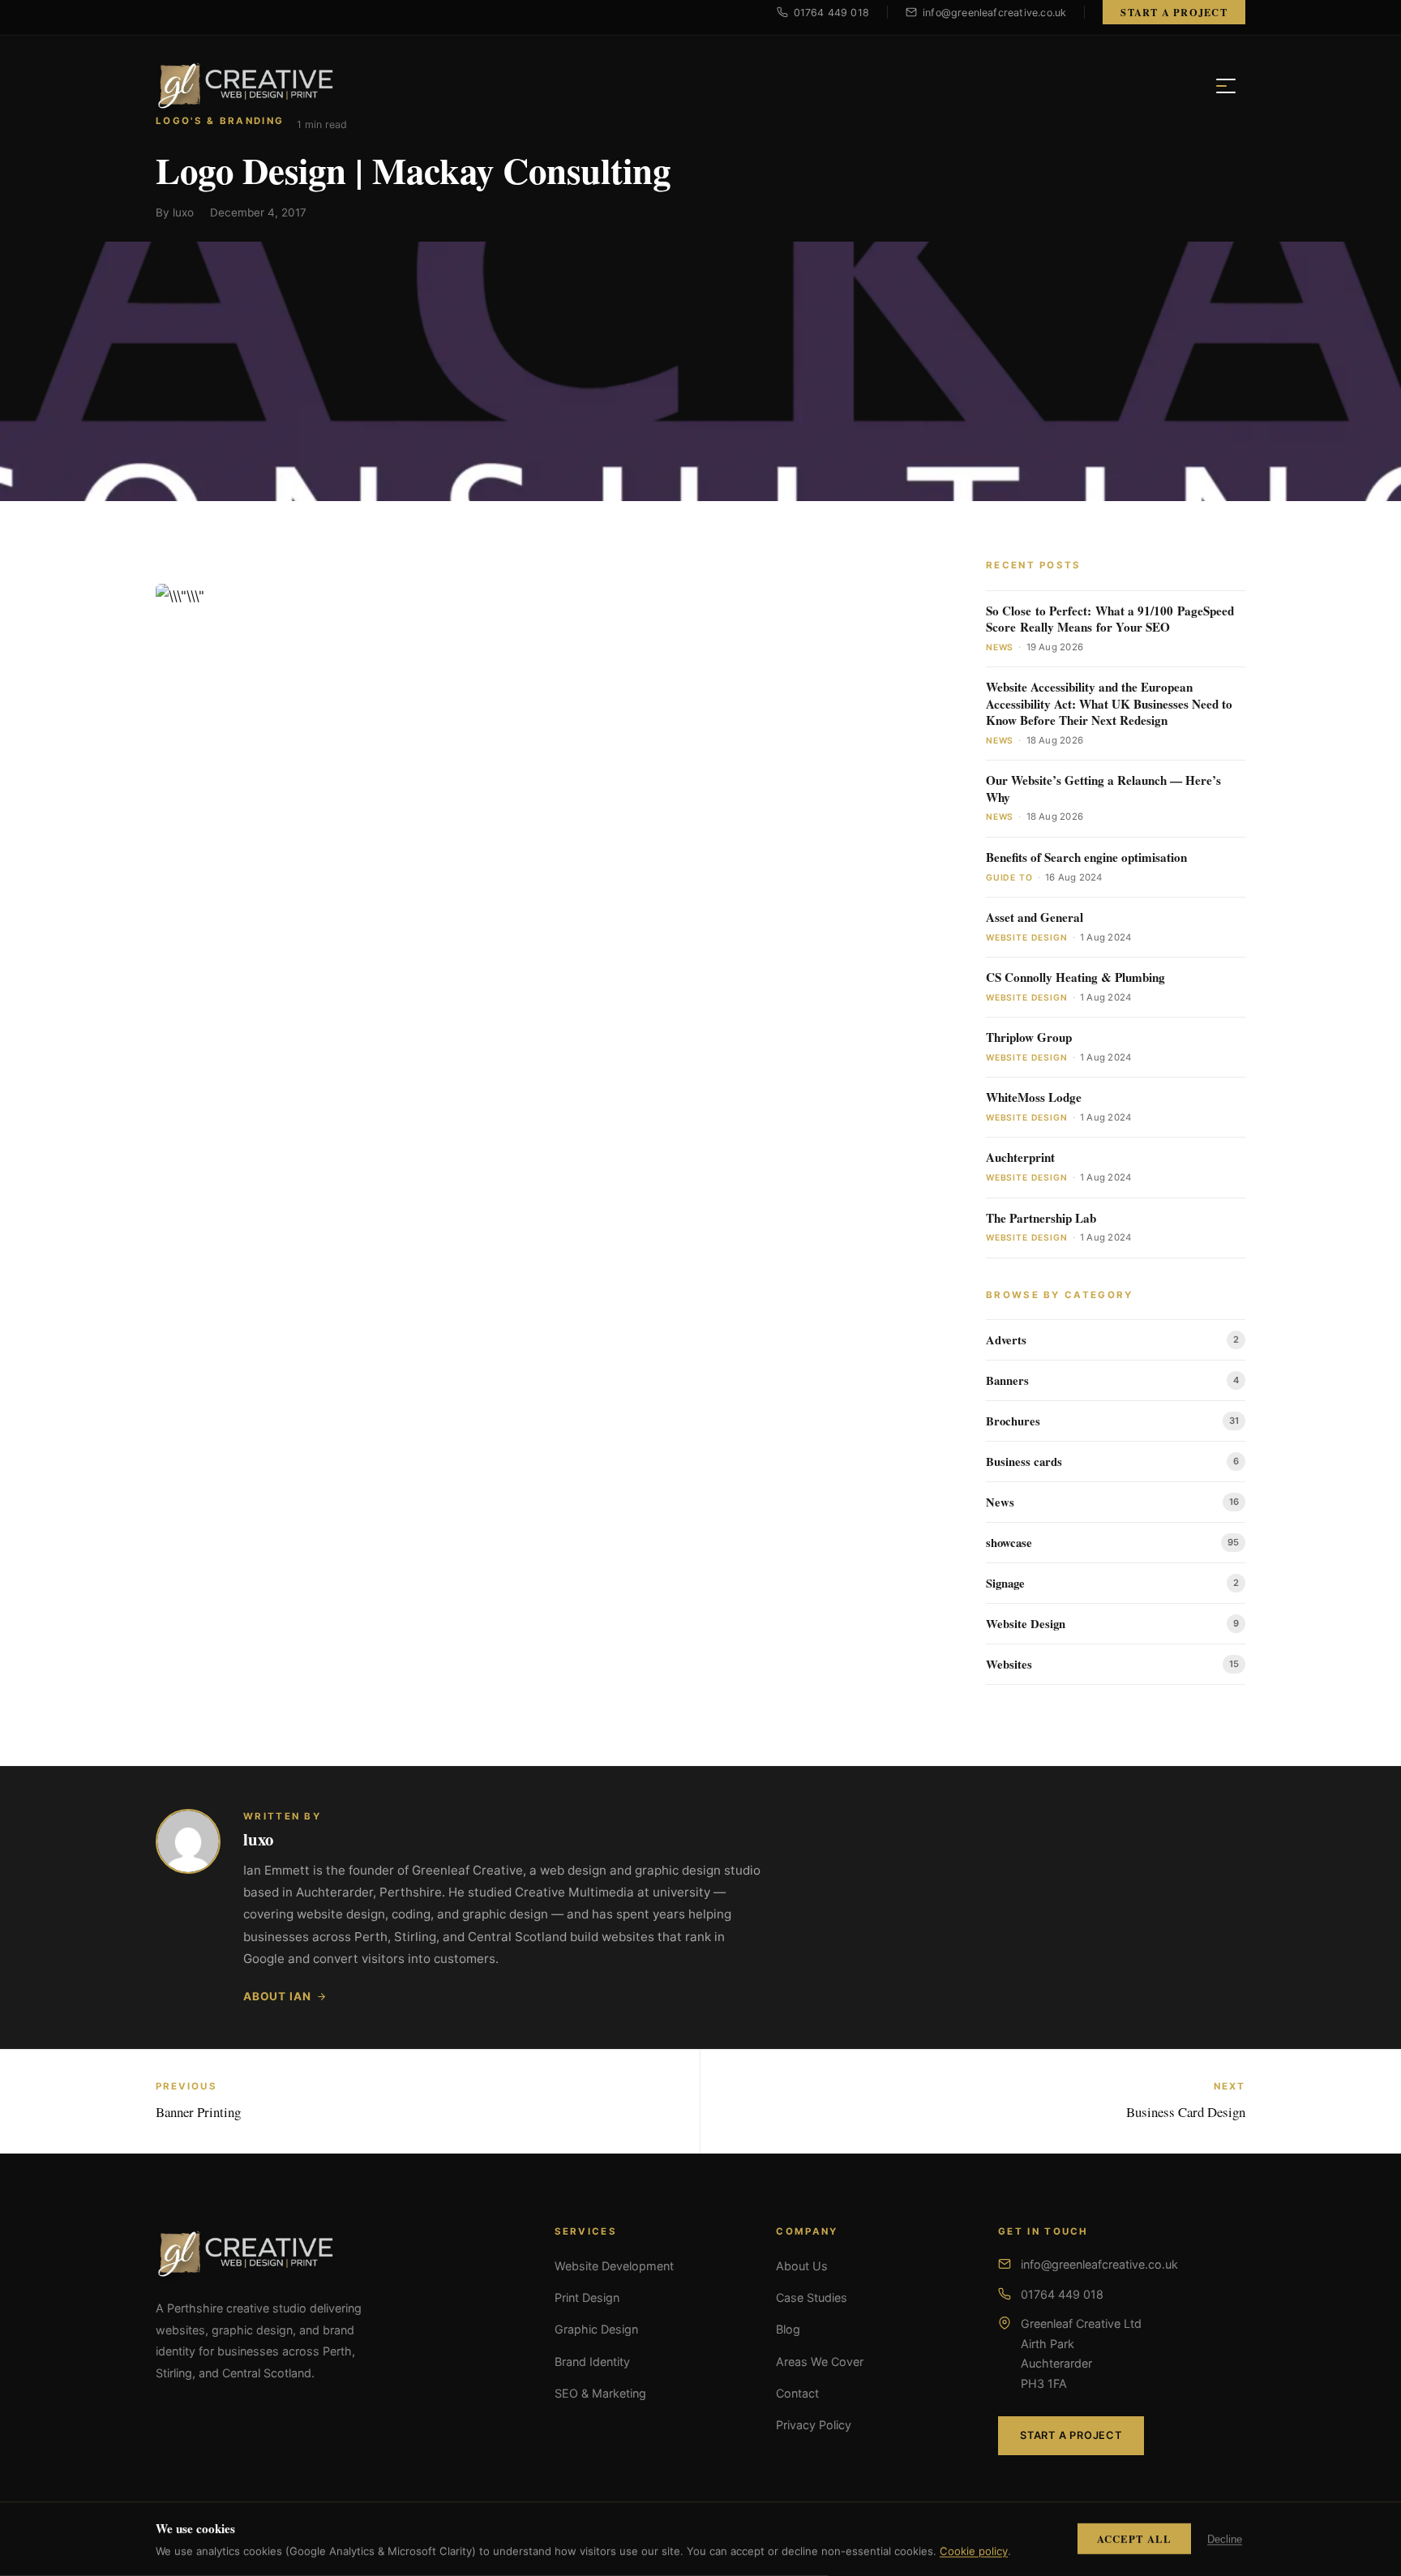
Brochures (1013, 1421)
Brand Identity (592, 2362)
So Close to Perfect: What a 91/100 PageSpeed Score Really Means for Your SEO (1110, 619)
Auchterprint (1020, 1157)
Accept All (1134, 2540)
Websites (1009, 1664)
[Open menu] (1226, 86)
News (1000, 1502)
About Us (802, 2266)
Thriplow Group (1029, 1037)
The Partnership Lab (1041, 1218)
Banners (1007, 1380)
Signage (1005, 1583)
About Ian (277, 1996)
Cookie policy (974, 2551)
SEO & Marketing (600, 2393)
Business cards (1024, 1462)
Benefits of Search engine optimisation (1086, 857)
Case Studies (812, 2297)
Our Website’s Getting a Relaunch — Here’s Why (1103, 789)
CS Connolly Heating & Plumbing (1075, 977)
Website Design (1026, 1624)
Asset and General (1035, 917)
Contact (797, 2393)
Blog (788, 2329)
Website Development (614, 2266)
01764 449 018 (1062, 2294)
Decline (1225, 2539)
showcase (1009, 1543)
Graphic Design (596, 2329)
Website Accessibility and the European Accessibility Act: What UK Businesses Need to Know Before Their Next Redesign (1109, 704)
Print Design (587, 2297)
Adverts (1006, 1340)
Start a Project (1174, 12)
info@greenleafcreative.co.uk (1099, 2264)
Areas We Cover (820, 2362)
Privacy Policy (814, 2425)
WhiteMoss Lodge (1034, 1097)
